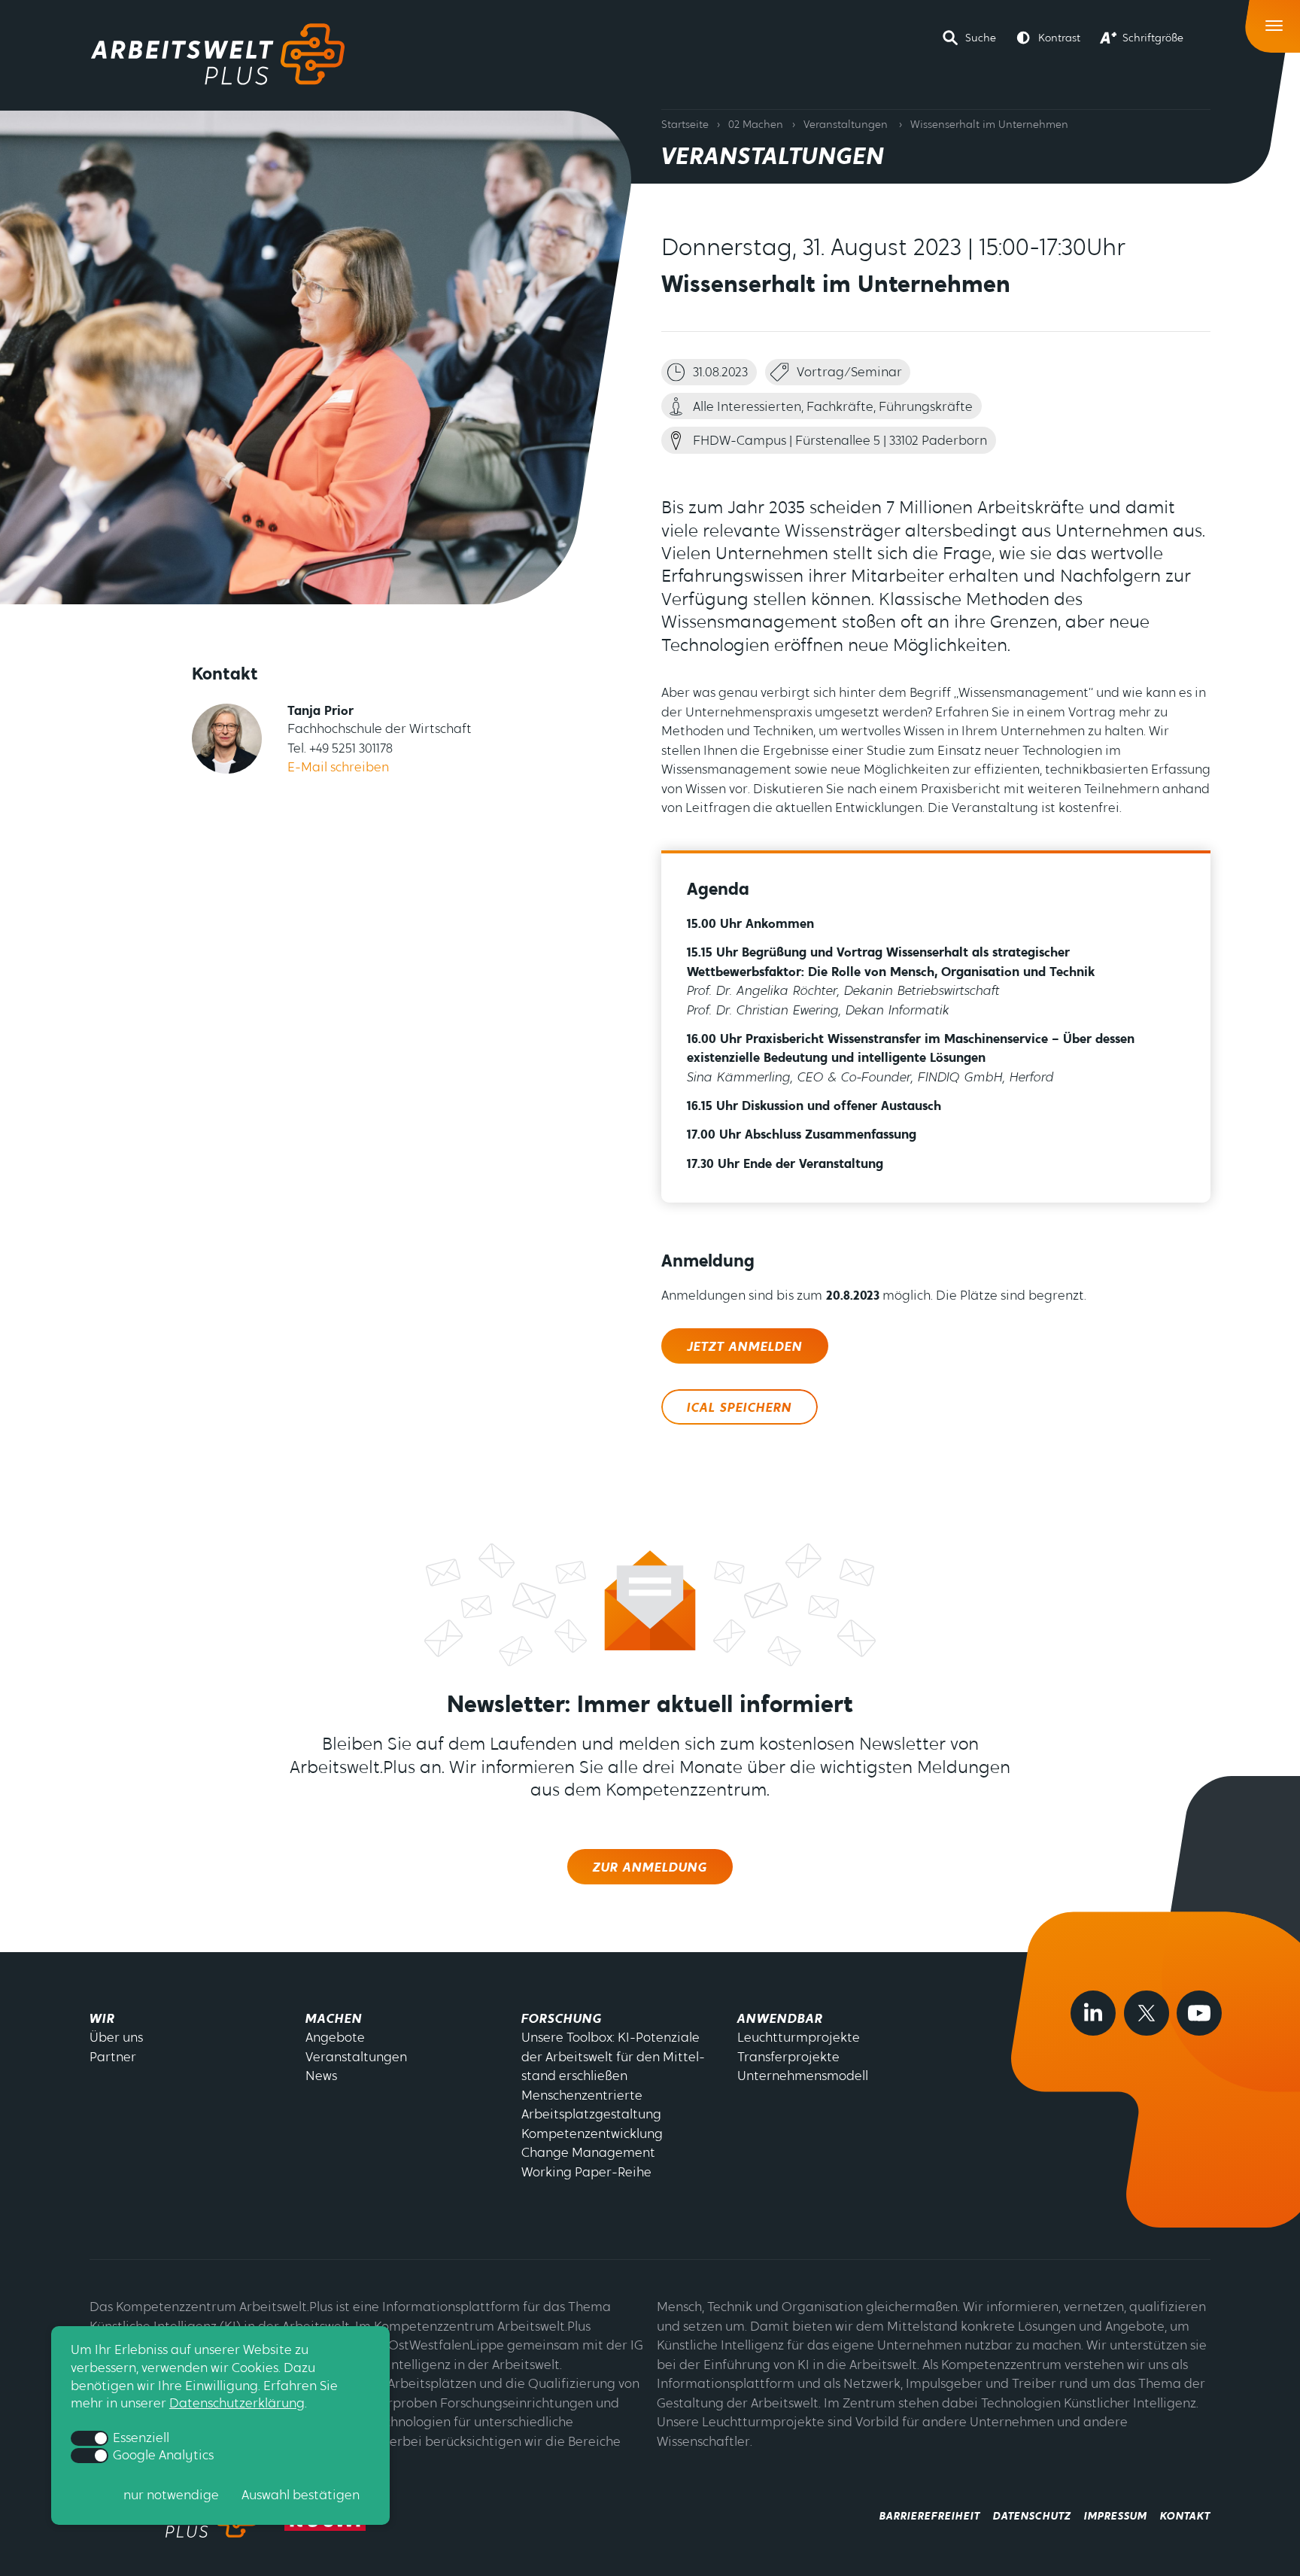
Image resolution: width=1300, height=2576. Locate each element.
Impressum (1116, 2517)
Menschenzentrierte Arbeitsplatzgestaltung (591, 2106)
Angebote (335, 2038)
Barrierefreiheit (930, 2517)
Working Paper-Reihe (586, 2173)
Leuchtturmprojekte (799, 2038)
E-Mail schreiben (338, 768)
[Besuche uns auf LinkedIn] (1093, 2013)
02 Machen (756, 125)
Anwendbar (780, 2019)
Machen (334, 2019)
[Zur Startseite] (218, 54)
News (321, 2077)
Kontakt (1185, 2517)
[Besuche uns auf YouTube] (1199, 2013)
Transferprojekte (788, 2058)
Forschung (562, 2019)
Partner (113, 2058)
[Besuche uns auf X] (1147, 2013)
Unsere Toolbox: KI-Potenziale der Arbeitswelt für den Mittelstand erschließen (613, 2057)
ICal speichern (740, 1408)
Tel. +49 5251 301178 (340, 749)
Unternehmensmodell (803, 2077)
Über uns (116, 2038)
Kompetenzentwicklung (592, 2135)
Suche (981, 39)
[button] (969, 38)
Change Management (588, 2153)
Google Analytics (162, 2456)
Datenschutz (1032, 2517)
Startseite (685, 125)
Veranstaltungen (846, 125)
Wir (102, 2019)
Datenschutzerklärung (237, 2404)
